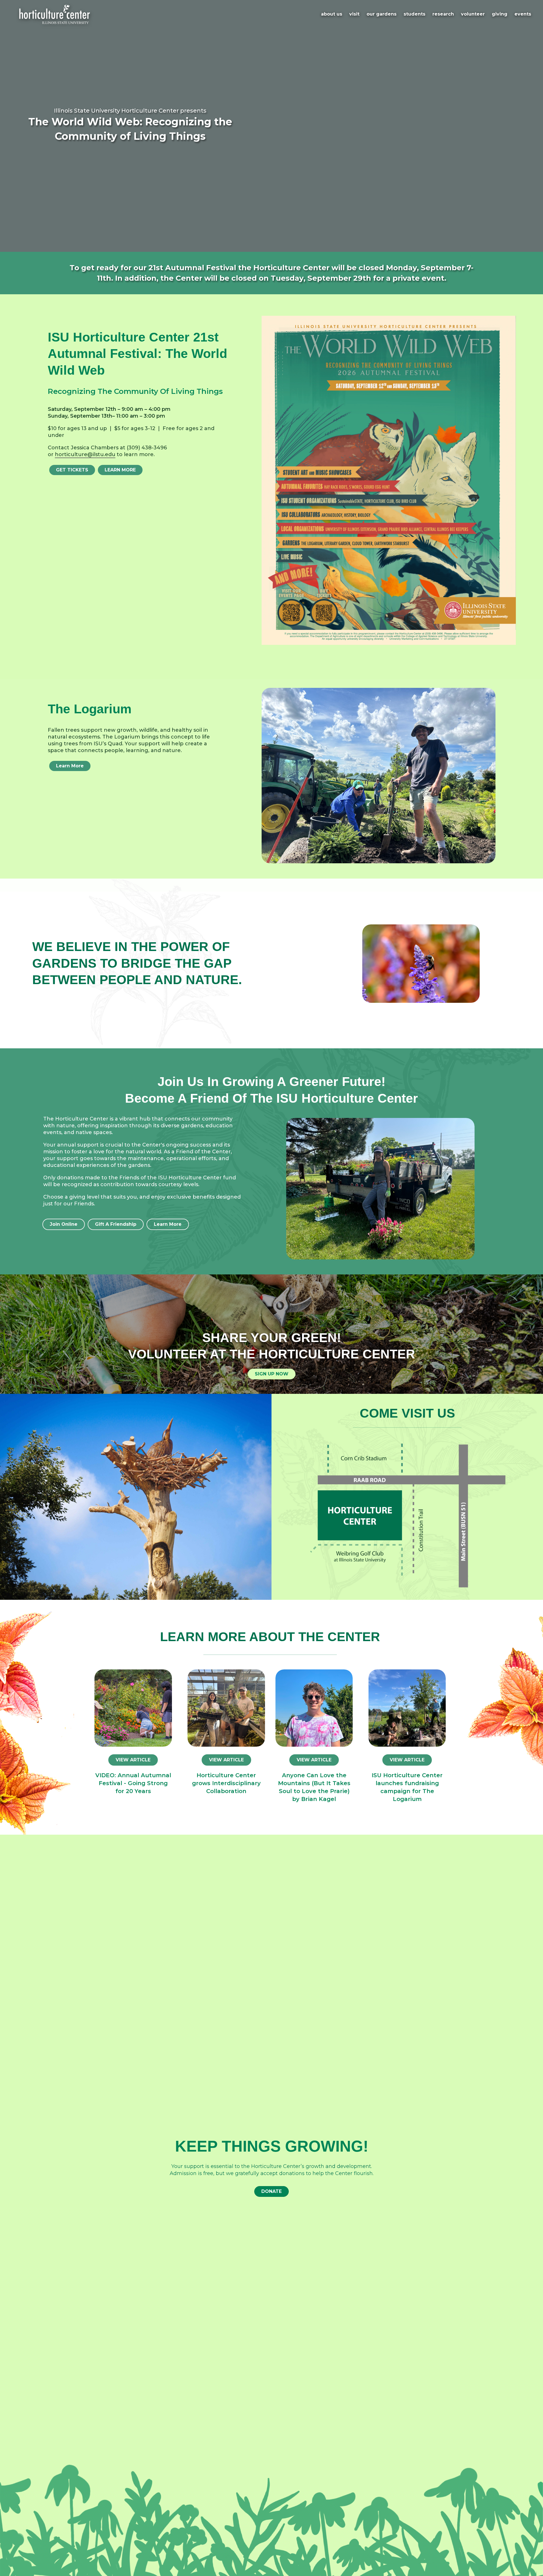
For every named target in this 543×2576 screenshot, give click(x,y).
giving (500, 14)
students (414, 14)
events (523, 14)
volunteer (473, 14)
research (443, 14)
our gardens (382, 14)
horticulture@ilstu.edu (85, 454)
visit (354, 14)
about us (332, 14)
